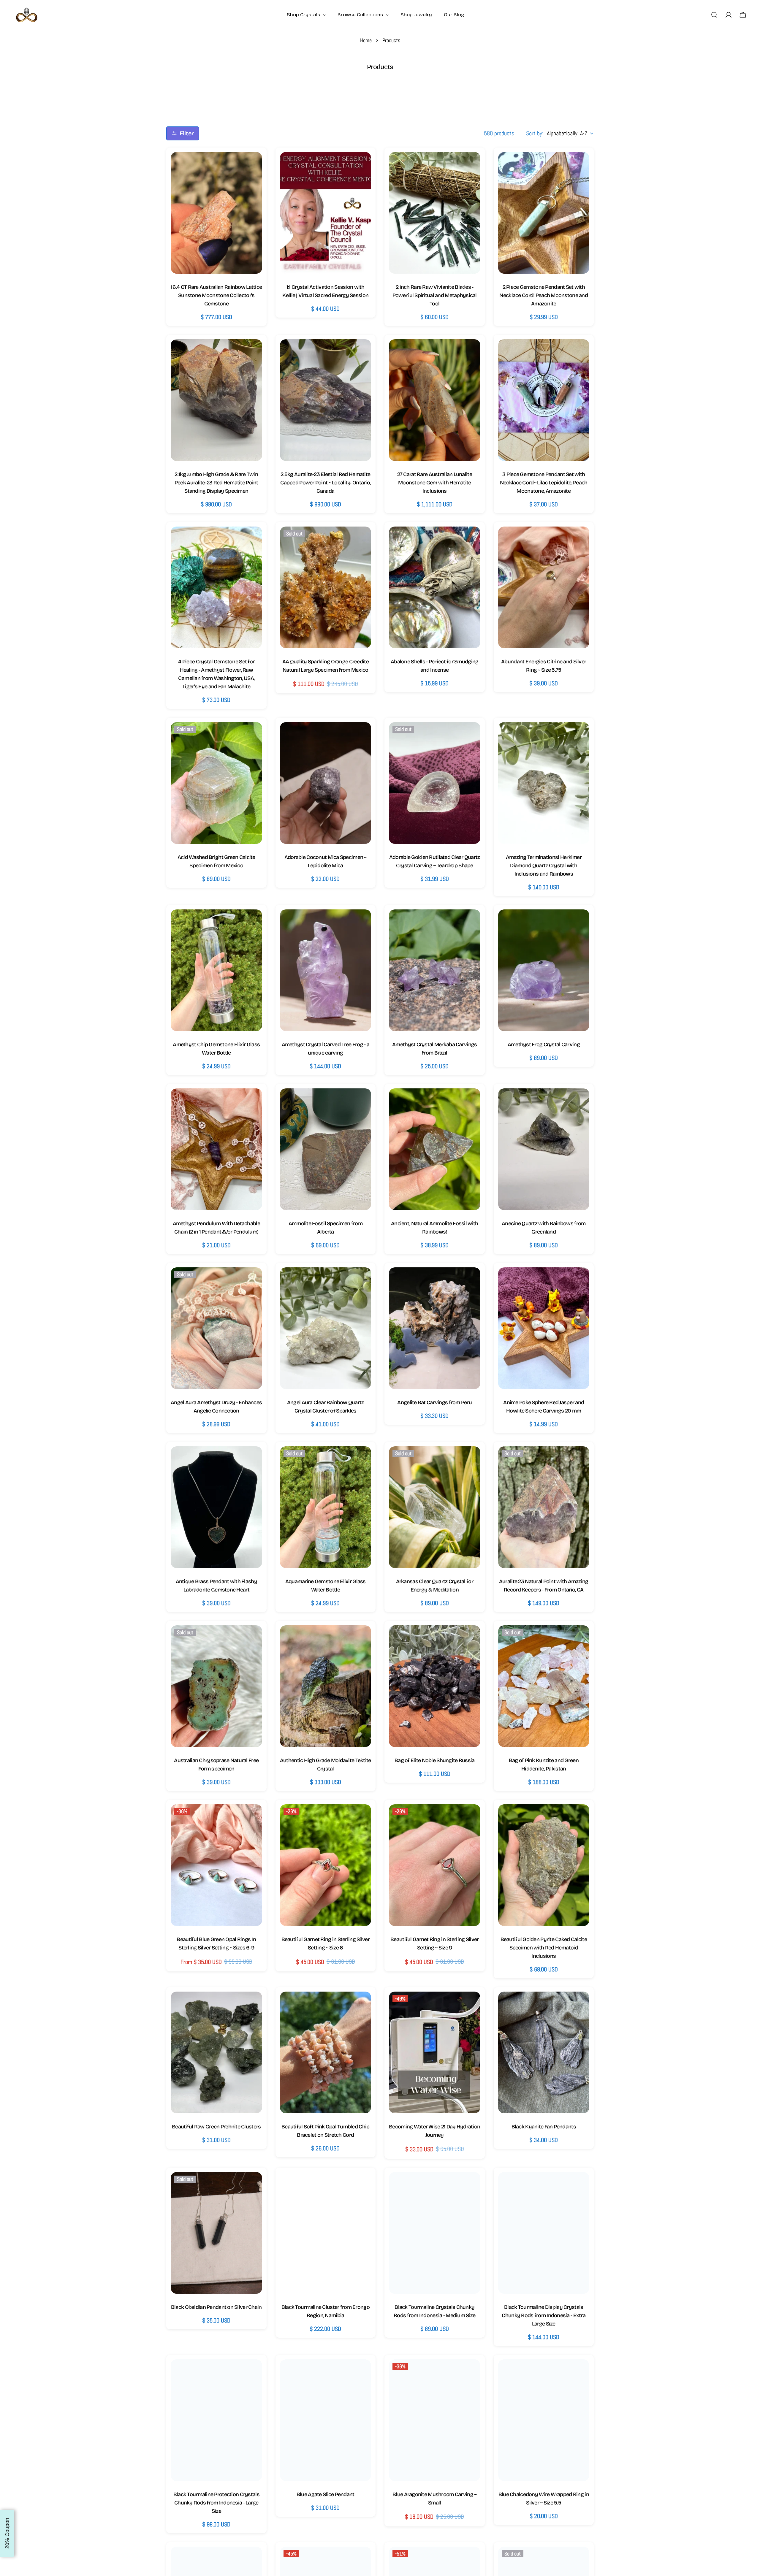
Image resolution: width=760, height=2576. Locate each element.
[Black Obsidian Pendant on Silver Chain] (216, 2233)
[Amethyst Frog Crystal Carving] (544, 970)
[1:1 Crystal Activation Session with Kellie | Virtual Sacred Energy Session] (326, 213)
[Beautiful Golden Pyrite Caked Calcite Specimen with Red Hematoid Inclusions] (544, 1865)
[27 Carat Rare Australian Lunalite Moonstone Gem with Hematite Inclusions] (435, 400)
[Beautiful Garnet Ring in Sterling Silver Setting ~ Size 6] (326, 1865)
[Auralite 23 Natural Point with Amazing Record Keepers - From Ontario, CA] (544, 1507)
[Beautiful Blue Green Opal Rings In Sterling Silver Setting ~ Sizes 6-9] (216, 1865)
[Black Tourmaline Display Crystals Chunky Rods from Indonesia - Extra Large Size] (544, 2233)
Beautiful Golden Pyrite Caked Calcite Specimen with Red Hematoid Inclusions (544, 1948)
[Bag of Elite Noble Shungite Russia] (435, 1686)
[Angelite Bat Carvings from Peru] (435, 1328)
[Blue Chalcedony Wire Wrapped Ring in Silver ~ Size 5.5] (544, 2420)
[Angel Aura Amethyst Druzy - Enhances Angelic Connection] (216, 1328)
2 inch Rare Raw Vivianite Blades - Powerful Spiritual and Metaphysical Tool (435, 295)
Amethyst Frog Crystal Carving (544, 1044)
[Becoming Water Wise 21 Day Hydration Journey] (435, 2052)
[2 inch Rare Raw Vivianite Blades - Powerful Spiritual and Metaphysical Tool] (435, 213)
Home (366, 40)
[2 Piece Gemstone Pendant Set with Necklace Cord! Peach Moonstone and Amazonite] (544, 213)
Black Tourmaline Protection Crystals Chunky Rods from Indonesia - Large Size (216, 2503)
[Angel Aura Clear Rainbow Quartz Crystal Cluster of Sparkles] (326, 1328)
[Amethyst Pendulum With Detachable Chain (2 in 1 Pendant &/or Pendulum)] (216, 1149)
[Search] (714, 15)
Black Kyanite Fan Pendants (544, 2127)
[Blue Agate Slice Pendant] (326, 2420)
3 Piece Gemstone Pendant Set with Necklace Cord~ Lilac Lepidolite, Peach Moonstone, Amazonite (544, 483)
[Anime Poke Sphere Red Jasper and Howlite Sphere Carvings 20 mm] (544, 1328)
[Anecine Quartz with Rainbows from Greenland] (544, 1149)
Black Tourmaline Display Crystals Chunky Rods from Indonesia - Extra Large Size (544, 2315)
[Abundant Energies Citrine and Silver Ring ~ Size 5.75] (544, 587)
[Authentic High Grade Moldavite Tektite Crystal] (326, 1686)
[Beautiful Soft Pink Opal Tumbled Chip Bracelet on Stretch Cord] (326, 2052)
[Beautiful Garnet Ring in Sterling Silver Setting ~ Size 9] (435, 1865)
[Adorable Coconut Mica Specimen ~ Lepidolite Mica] (326, 783)
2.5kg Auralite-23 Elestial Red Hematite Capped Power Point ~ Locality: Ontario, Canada (325, 483)
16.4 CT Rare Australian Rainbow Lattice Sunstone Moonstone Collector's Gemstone (216, 295)
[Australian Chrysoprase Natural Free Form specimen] (216, 1686)
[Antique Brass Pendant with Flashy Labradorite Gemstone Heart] (216, 1507)
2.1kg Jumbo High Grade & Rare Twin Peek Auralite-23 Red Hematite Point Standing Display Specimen (216, 483)
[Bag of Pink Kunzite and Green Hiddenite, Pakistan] (544, 1686)
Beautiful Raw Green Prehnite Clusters (216, 2127)
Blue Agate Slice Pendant (326, 2494)
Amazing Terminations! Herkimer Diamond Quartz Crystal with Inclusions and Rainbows (544, 865)
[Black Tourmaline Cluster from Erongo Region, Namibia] (326, 2233)
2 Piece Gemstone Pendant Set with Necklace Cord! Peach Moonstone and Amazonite (544, 295)
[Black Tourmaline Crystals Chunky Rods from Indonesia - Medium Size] (435, 2233)
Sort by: (535, 133)
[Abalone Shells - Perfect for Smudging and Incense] (435, 587)
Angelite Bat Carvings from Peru (434, 1402)
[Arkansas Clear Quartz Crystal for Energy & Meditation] (435, 1507)
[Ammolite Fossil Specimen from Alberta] (326, 1149)
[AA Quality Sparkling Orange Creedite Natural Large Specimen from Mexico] (326, 587)
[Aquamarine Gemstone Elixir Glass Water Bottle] (326, 1507)
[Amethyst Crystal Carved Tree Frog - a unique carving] (326, 970)
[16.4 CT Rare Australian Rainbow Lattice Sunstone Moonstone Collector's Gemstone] (216, 213)
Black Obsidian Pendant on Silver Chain (216, 2307)
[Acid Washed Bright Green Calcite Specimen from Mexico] (216, 783)
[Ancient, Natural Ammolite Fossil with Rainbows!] (435, 1149)
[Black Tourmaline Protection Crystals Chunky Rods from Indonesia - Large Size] (216, 2420)
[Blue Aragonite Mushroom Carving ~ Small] (435, 2420)
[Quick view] (252, 167)
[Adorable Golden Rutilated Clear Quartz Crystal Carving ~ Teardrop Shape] (435, 783)
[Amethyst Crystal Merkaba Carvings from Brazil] (435, 970)
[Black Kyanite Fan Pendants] (544, 2052)
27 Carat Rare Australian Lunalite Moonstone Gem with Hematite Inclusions (435, 483)
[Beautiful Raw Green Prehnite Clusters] (216, 2052)
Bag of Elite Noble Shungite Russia (435, 1760)
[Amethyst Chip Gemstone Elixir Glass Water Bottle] (216, 970)
